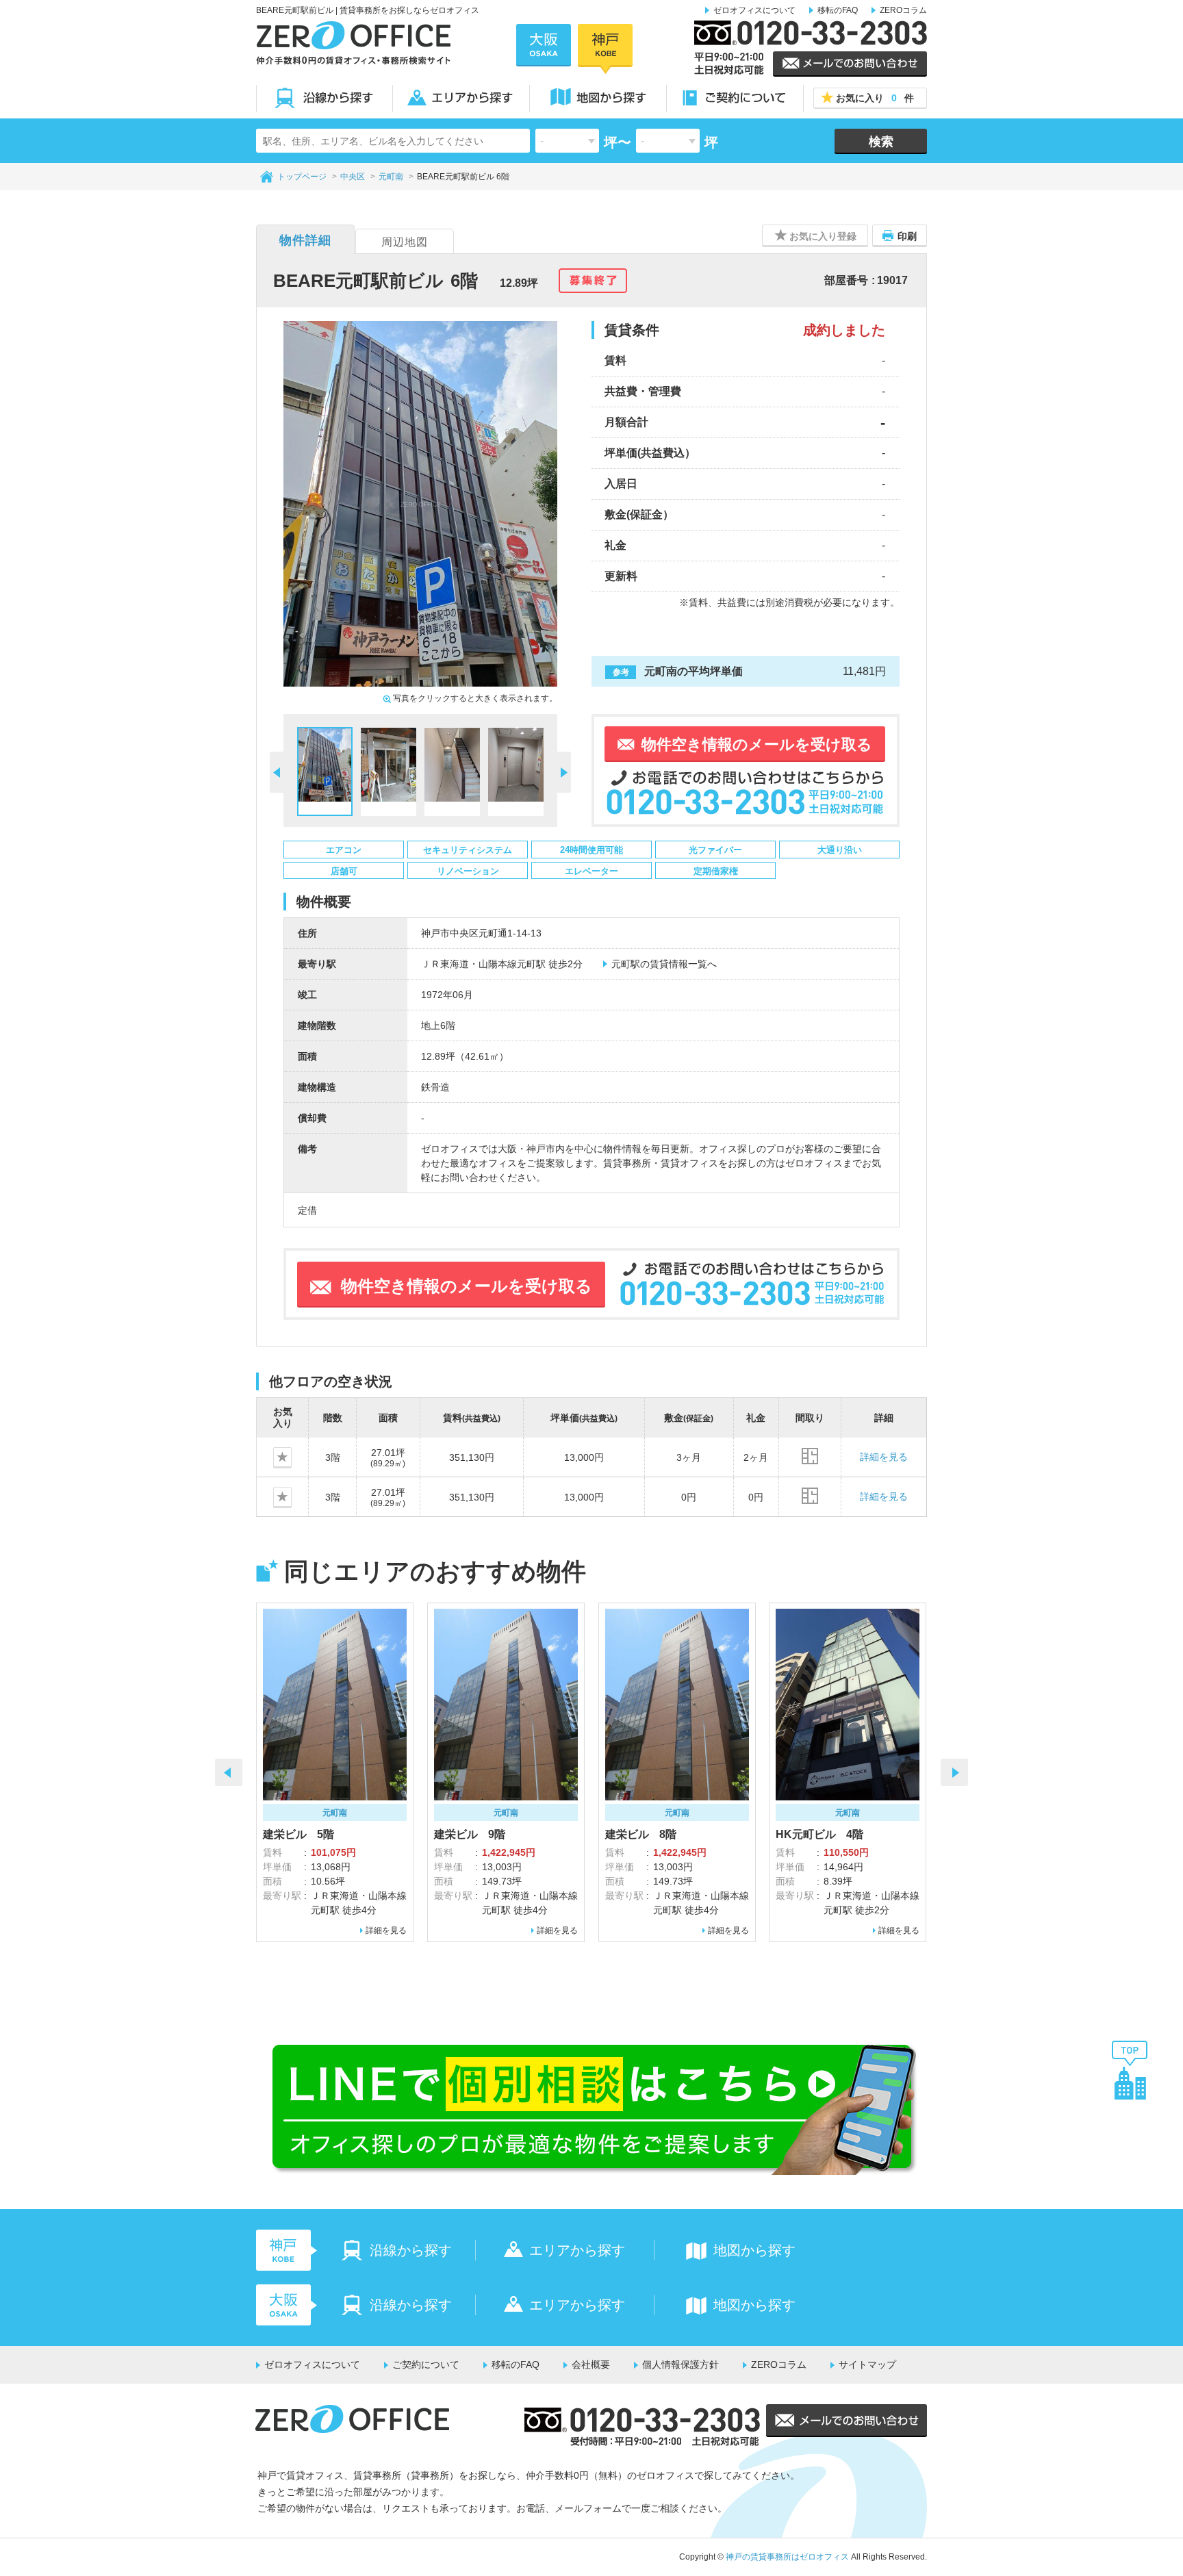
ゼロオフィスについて (754, 10)
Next (954, 1772)
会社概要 (591, 2364)
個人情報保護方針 (680, 2364)
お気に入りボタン (291, 1457)
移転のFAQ (838, 10)
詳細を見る (884, 1457)
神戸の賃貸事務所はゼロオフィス (787, 2557)
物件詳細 (305, 240)
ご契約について (735, 98)
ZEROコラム (903, 10)
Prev (229, 1772)
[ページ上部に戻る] (1130, 2069)
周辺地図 (405, 242)
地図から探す (598, 98)
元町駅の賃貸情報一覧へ (664, 964)
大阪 (544, 45)
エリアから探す (461, 98)
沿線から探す (325, 98)
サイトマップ (867, 2364)
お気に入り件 (875, 98)
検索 (881, 142)
